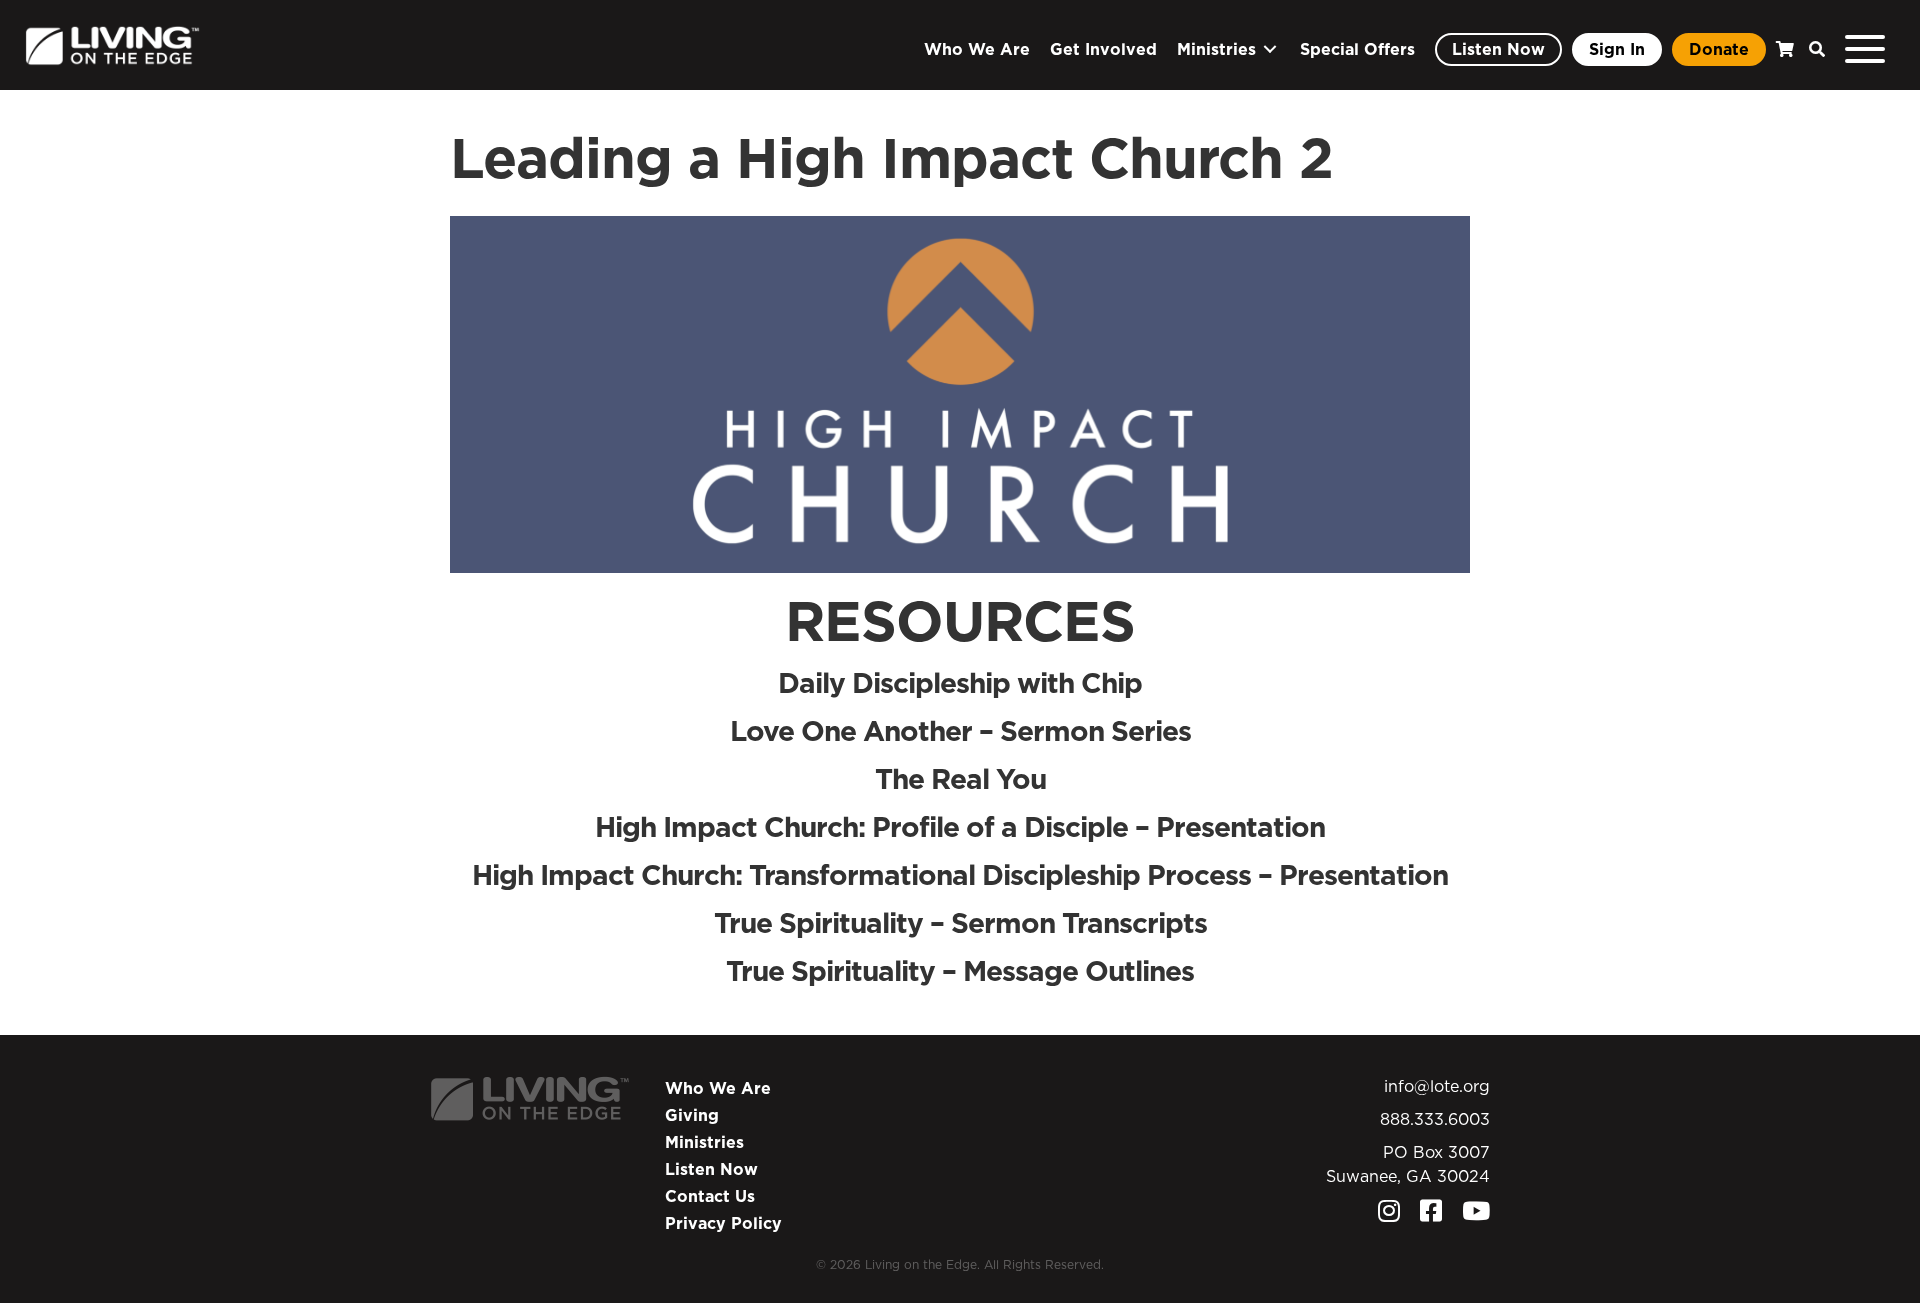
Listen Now (711, 1169)
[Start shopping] (1782, 49)
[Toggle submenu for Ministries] (1270, 49)
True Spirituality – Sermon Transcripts (960, 922)
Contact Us (710, 1196)
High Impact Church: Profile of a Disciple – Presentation (960, 826)
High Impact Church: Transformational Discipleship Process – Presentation (960, 874)
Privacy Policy (723, 1223)
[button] (1812, 49)
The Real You (960, 778)
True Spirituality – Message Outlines (960, 970)
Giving (692, 1115)
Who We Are (718, 1088)
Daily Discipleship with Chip (960, 682)
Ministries (704, 1142)
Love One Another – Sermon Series (960, 730)
